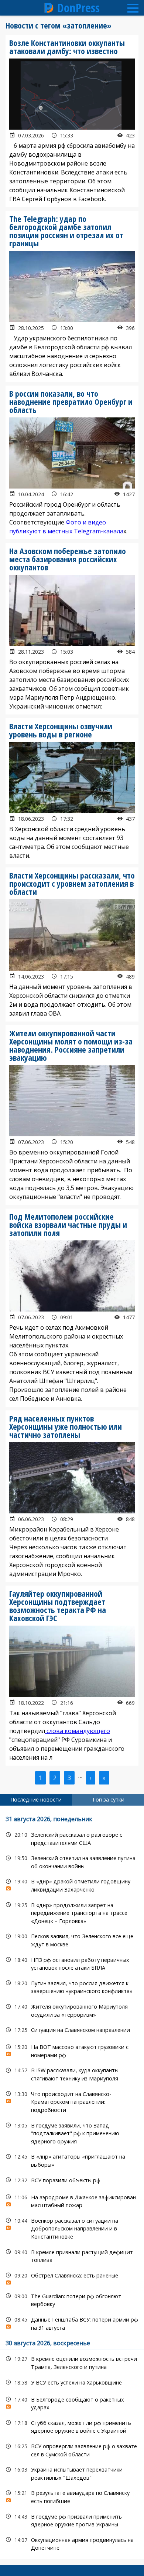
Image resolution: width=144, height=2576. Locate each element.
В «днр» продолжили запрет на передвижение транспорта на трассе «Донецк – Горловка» (72, 1912)
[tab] (36, 1800)
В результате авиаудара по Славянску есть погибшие (72, 2496)
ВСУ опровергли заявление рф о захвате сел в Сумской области (72, 2449)
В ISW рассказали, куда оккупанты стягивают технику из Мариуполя (72, 2073)
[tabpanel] (72, 2182)
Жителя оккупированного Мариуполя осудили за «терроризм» (72, 2010)
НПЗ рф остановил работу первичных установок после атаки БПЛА (72, 1963)
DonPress (78, 8)
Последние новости (36, 1799)
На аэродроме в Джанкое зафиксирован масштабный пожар (72, 2200)
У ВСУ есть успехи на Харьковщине (72, 2382)
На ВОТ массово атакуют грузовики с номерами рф (72, 2050)
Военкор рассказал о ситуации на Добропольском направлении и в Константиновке (72, 2228)
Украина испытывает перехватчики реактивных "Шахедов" (72, 2473)
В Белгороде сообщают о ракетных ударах (72, 2403)
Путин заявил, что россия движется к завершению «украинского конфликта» (72, 1986)
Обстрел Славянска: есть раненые (72, 2277)
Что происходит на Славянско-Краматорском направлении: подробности (72, 2101)
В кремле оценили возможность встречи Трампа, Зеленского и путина (72, 2362)
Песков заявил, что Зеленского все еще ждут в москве (72, 1939)
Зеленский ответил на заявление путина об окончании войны (72, 1861)
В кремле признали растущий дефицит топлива (72, 2255)
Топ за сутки (108, 1799)
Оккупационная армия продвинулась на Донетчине (72, 2543)
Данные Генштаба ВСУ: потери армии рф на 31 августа (72, 2323)
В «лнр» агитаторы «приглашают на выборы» (72, 2160)
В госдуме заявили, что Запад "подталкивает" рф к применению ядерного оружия (72, 2133)
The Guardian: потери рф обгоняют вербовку (72, 2299)
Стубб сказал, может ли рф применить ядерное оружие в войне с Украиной (72, 2426)
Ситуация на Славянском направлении (72, 2030)
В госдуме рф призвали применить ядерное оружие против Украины (72, 2520)
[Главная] (49, 8)
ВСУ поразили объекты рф (72, 2180)
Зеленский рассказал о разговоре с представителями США (72, 1838)
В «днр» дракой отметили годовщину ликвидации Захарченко (72, 1884)
